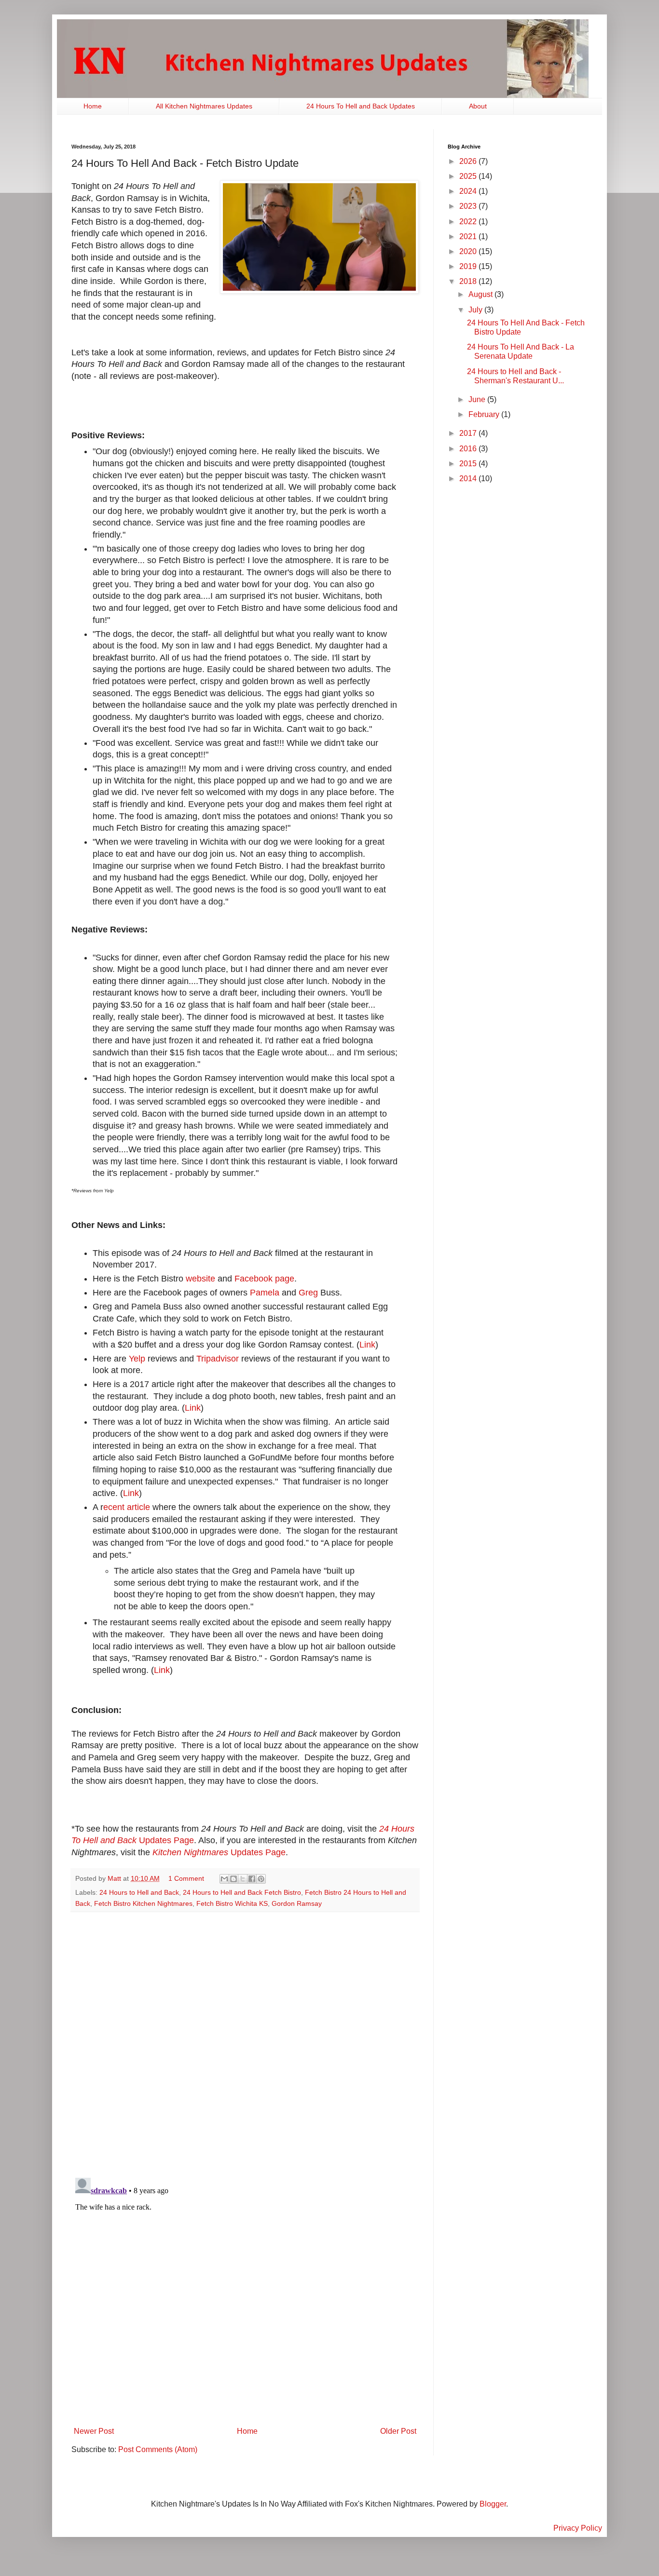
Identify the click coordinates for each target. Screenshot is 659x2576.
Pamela (265, 1293)
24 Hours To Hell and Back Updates (361, 106)
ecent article (127, 1507)
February (485, 414)
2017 (469, 433)
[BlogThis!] (233, 1879)
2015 (469, 464)
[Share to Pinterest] (261, 1879)
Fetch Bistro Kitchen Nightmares (143, 1903)
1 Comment (186, 1878)
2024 (469, 191)
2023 (469, 206)
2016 (469, 449)
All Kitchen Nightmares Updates (204, 106)
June (478, 399)
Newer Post (94, 2431)
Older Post (398, 2431)
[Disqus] (245, 2045)
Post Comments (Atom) (158, 2449)
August (481, 294)
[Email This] (224, 1879)
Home (93, 106)
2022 (469, 222)
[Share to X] (243, 1879)
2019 (469, 266)
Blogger (493, 2504)
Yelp (137, 1359)
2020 (469, 251)
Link (367, 1345)
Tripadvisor (218, 1359)
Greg (308, 1293)
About (478, 106)
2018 (469, 281)
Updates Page (219, 1852)
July (476, 310)
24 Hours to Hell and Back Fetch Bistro (242, 1892)
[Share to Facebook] (252, 1879)
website (200, 1279)
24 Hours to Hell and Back (139, 1892)
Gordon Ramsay (297, 1903)
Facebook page (264, 1279)
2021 (469, 236)
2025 (469, 176)
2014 (469, 479)
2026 (469, 161)
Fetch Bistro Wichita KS (232, 1903)
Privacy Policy (578, 2528)
